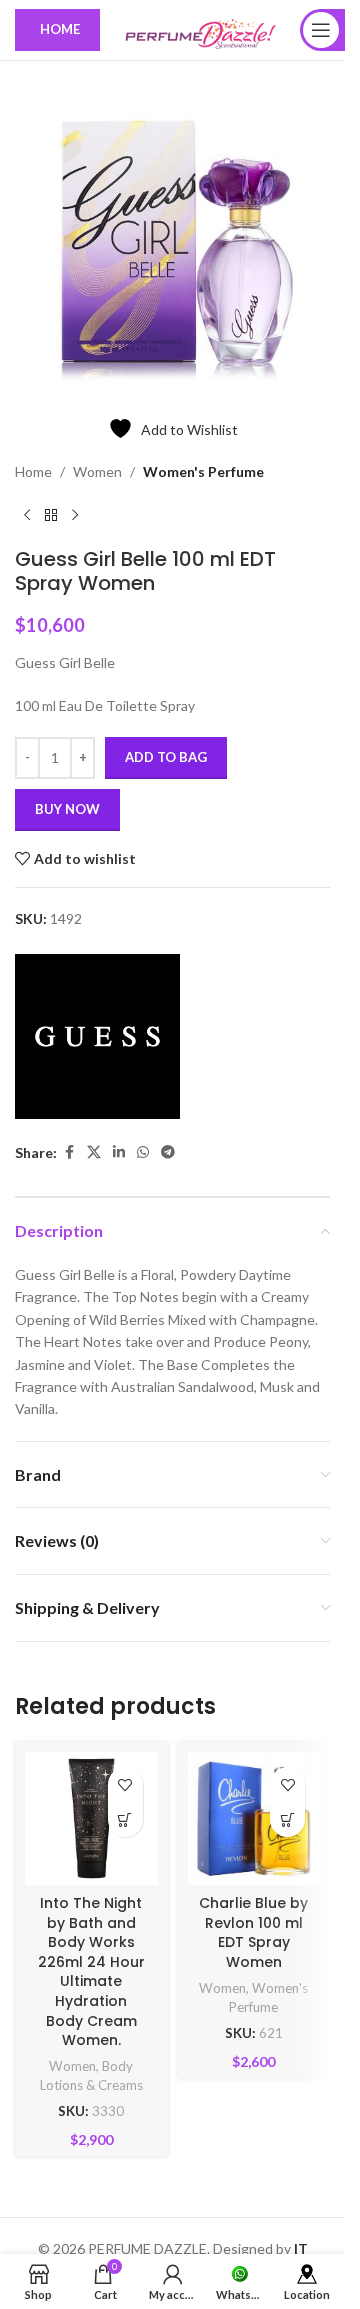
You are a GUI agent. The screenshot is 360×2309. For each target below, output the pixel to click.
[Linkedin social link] (119, 1152)
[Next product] (75, 515)
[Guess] (97, 1036)
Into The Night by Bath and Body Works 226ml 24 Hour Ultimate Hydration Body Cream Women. (91, 1971)
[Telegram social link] (168, 1152)
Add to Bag (166, 757)
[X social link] (94, 1152)
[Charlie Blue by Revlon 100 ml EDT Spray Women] (254, 1818)
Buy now (67, 809)
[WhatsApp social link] (143, 1152)
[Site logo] (200, 28)
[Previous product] (27, 515)
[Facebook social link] (69, 1152)
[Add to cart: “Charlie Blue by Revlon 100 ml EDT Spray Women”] (287, 1819)
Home (33, 471)
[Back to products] (51, 515)
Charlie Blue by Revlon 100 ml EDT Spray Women (253, 1932)
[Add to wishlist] (125, 1784)
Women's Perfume (203, 471)
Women (97, 471)
